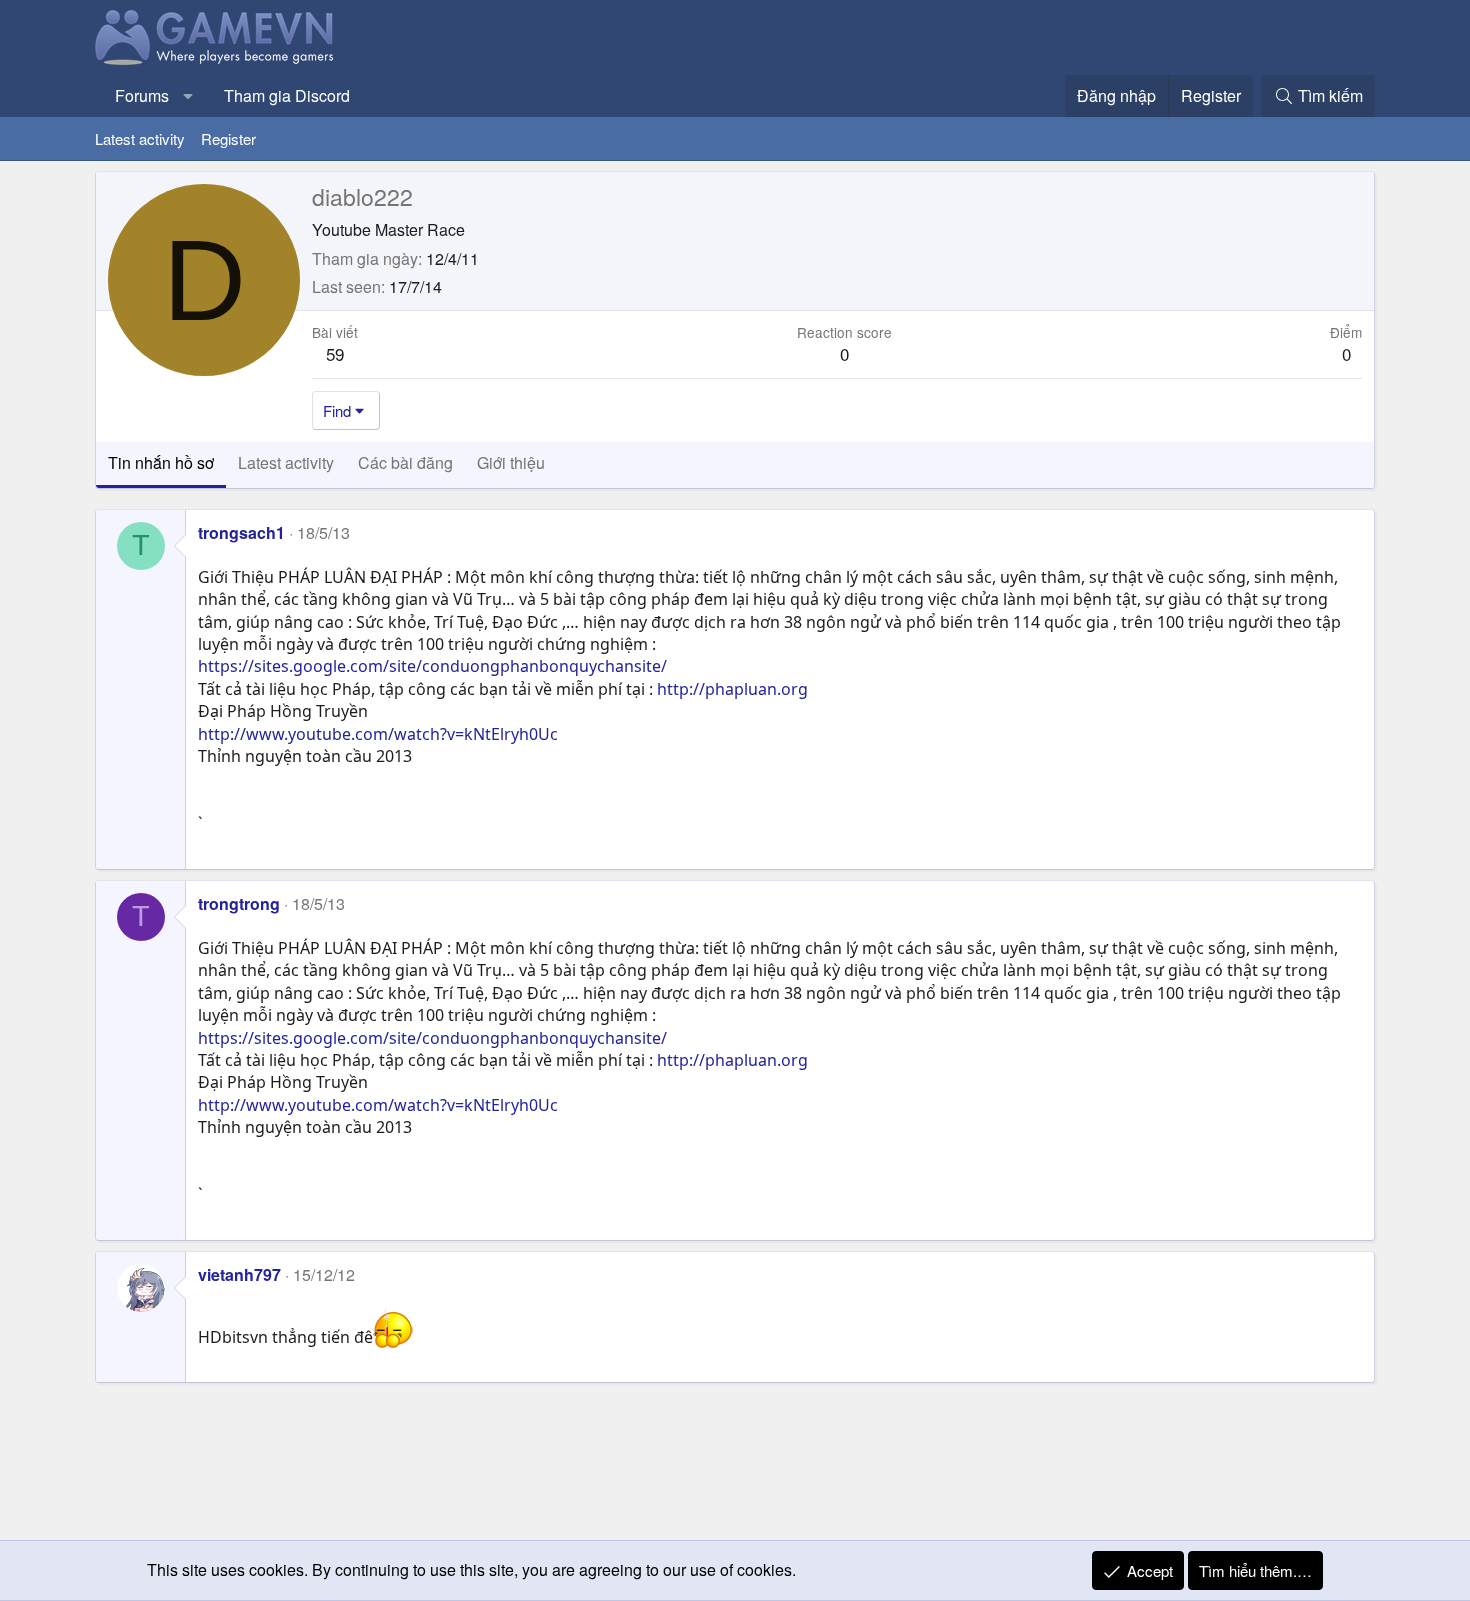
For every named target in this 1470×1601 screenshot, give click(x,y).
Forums (142, 95)
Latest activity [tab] (286, 462)
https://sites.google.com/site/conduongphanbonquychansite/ (432, 666)
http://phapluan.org (732, 689)
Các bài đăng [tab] (405, 462)
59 (335, 353)
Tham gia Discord (287, 95)
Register (228, 138)
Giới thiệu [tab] (511, 462)
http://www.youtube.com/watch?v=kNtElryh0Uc (378, 734)
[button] (188, 96)
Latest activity (140, 138)
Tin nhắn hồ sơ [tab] (161, 462)
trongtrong (239, 903)
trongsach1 (241, 532)
